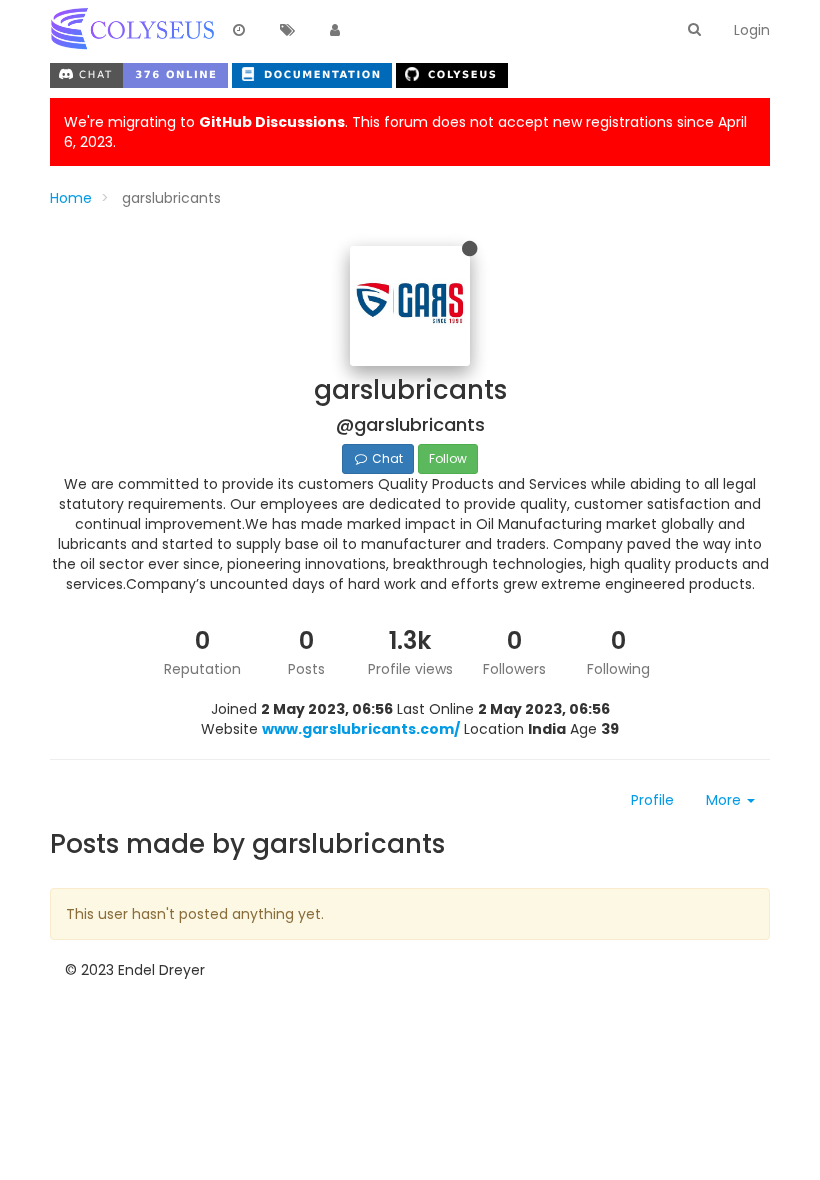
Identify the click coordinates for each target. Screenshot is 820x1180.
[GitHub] (452, 73)
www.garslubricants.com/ (361, 729)
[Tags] (287, 31)
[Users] (335, 31)
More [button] (725, 800)
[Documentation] (314, 73)
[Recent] (239, 31)
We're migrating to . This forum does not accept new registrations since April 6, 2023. (405, 132)
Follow (448, 458)
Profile (652, 800)
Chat (386, 458)
